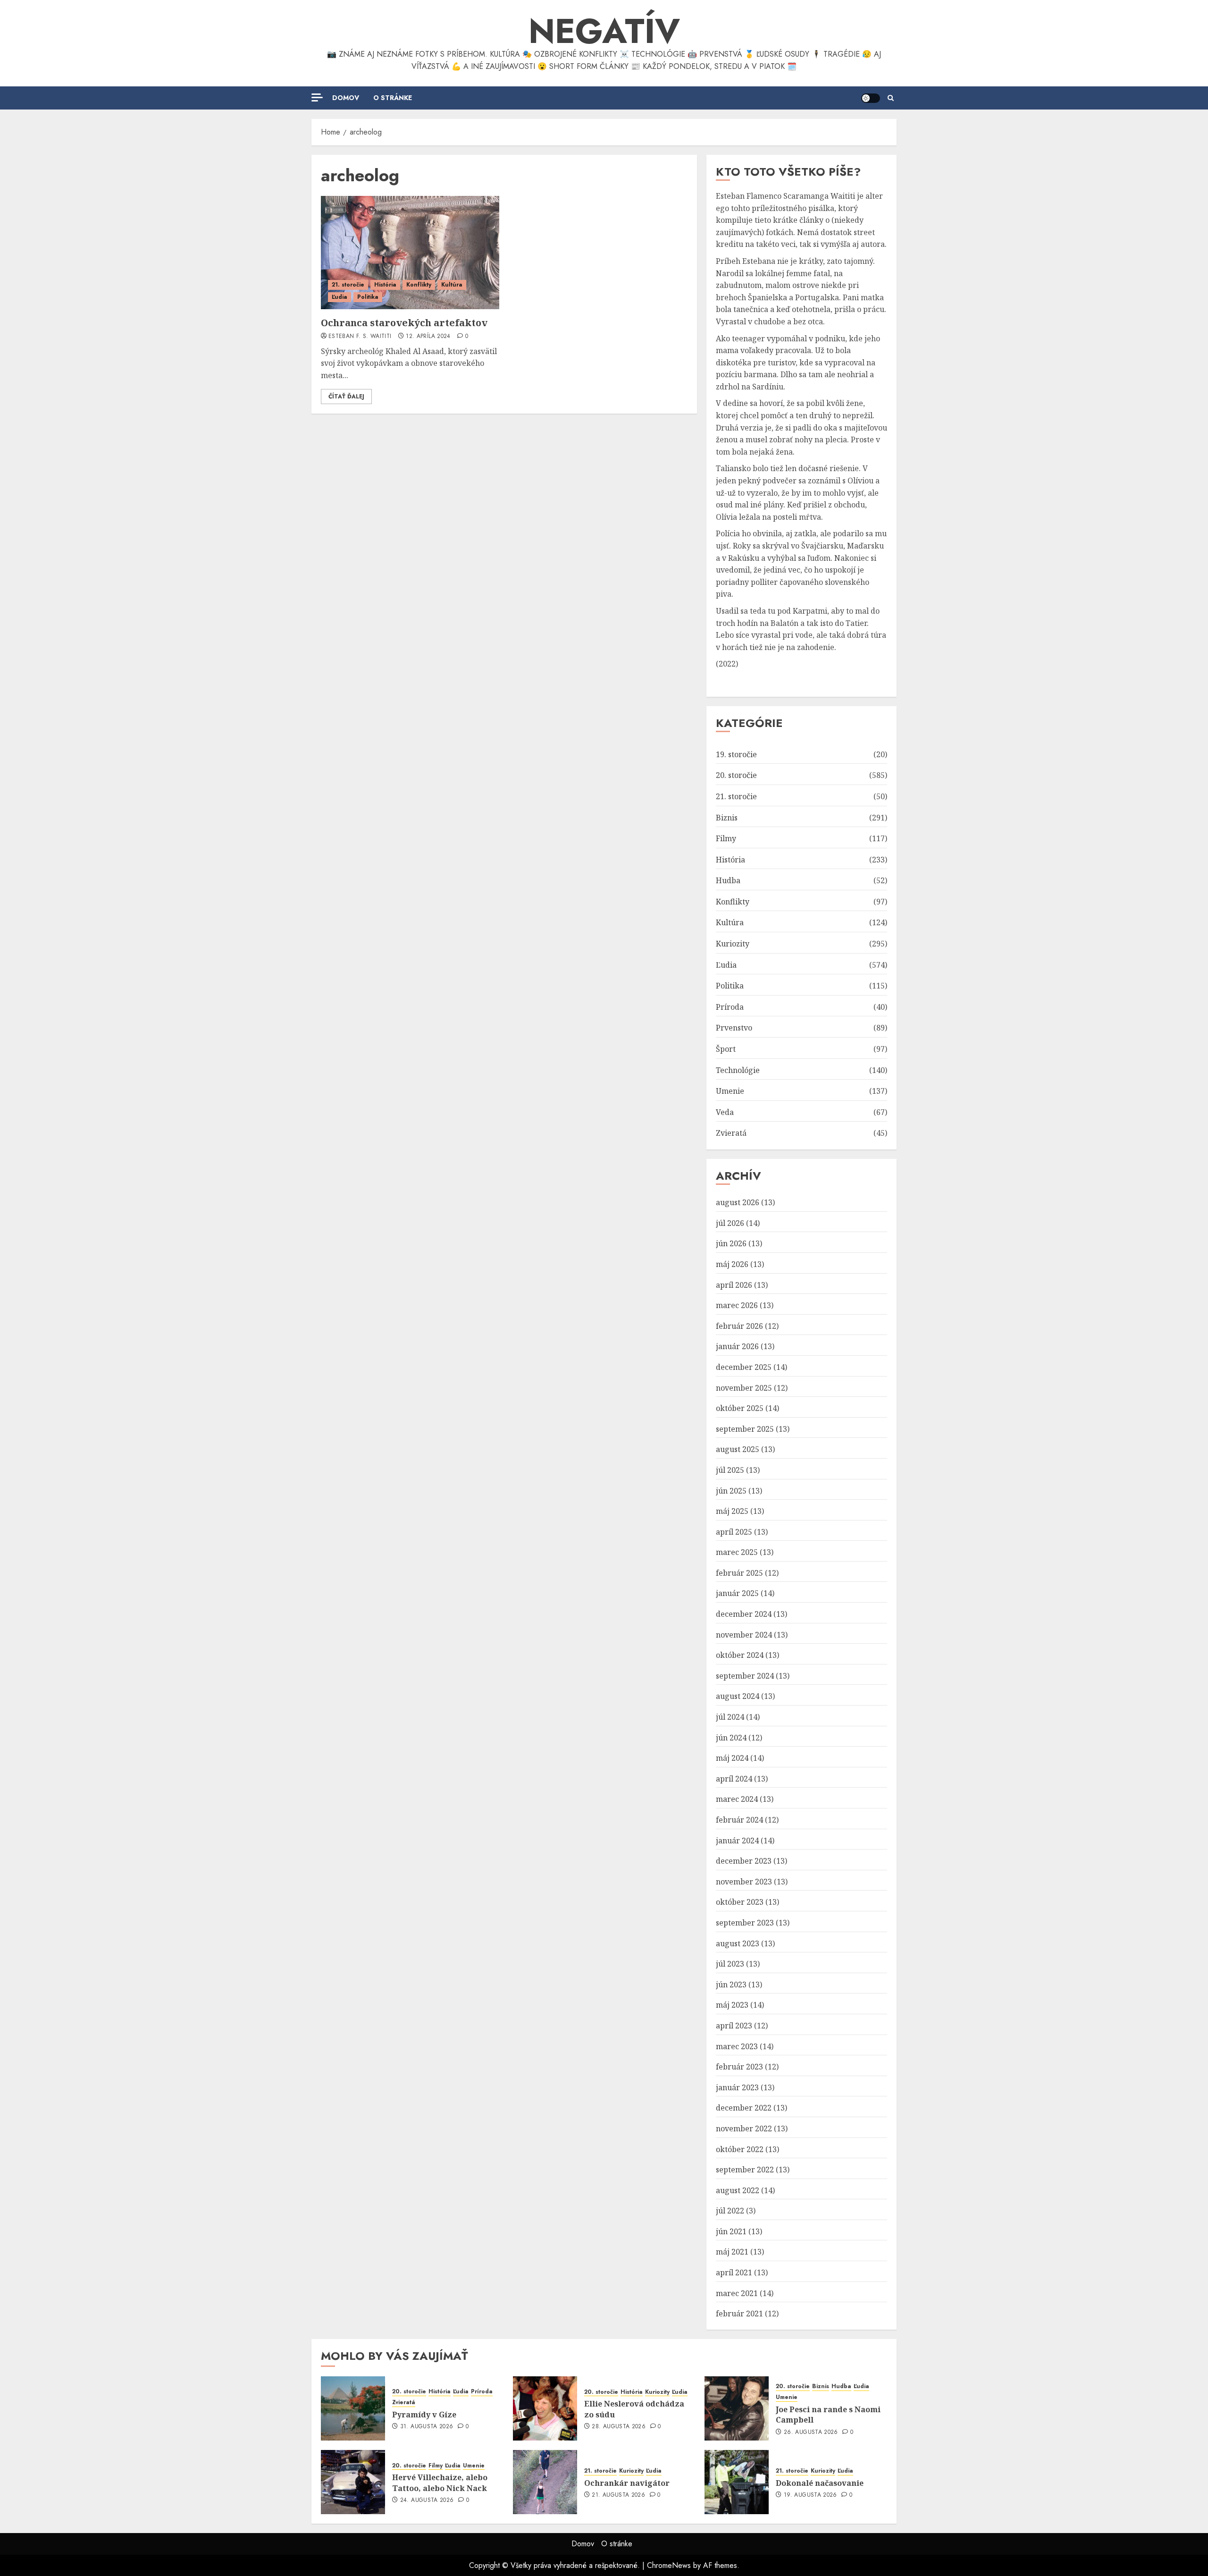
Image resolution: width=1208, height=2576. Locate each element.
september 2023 (745, 1923)
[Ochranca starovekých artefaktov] (410, 253)
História (385, 285)
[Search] (891, 98)
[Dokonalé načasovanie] (737, 2482)
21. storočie (348, 285)
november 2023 (744, 1882)
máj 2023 (732, 2005)
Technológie (738, 1070)
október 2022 (740, 2149)
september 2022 (745, 2170)
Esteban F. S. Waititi (360, 337)
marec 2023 (737, 2046)
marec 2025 (737, 1552)
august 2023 (738, 1943)
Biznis (727, 818)
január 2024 (737, 1841)
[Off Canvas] (317, 97)
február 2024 (739, 1820)
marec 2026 (737, 1305)
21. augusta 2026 (618, 2495)
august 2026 (738, 1202)
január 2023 (737, 2087)
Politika (368, 297)
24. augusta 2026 (427, 2500)
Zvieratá (731, 1133)
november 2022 (744, 2128)
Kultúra (452, 285)
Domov (346, 98)
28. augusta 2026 (619, 2427)
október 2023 (740, 1902)
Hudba (728, 880)
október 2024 (740, 1655)
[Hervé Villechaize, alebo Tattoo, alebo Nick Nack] (353, 2482)
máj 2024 (732, 1758)
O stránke (393, 98)
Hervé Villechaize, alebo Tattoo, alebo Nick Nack (440, 2483)
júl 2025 (730, 1470)
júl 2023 (730, 1964)
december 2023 (744, 1861)
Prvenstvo (734, 1028)
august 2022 (738, 2190)
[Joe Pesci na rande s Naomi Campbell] (737, 2408)
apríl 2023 (734, 2026)
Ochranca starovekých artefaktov (404, 323)
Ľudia (340, 297)
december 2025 (744, 1367)
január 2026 (737, 1346)
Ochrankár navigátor (627, 2483)
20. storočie (736, 775)
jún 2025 (731, 1491)
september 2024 (745, 1676)
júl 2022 (730, 2211)
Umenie (730, 1091)
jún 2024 (731, 1738)
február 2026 (739, 1326)
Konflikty (419, 285)
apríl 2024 (734, 1779)
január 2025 (737, 1593)
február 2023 (739, 2067)
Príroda (730, 1007)
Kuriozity (733, 944)
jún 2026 (731, 1243)
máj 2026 (732, 1264)
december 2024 (744, 1614)
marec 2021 (737, 2293)
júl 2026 (730, 1223)
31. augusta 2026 (427, 2427)
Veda (725, 1112)
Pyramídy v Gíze (424, 2415)
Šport (726, 1049)
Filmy (726, 838)
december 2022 (744, 2108)
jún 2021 (731, 2231)
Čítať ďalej (346, 397)
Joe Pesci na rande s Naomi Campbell (828, 2415)
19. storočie (736, 754)
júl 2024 (730, 1717)
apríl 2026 (734, 1285)
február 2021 (739, 2314)
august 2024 (738, 1696)
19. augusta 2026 (810, 2495)
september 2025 (745, 1429)
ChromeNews (669, 2565)
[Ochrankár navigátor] (545, 2482)
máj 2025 (732, 1511)
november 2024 (744, 1635)
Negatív (604, 31)
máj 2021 (732, 2252)
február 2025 (739, 1573)
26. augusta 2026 (811, 2432)
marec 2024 (737, 1799)
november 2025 (744, 1388)
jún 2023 (731, 1985)
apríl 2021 (734, 2272)
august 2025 (738, 1449)
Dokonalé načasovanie (820, 2483)
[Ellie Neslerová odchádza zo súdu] (545, 2408)
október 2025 (740, 1408)
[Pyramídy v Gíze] (353, 2408)
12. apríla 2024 (428, 337)
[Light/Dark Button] (871, 98)
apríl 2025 (734, 1532)
